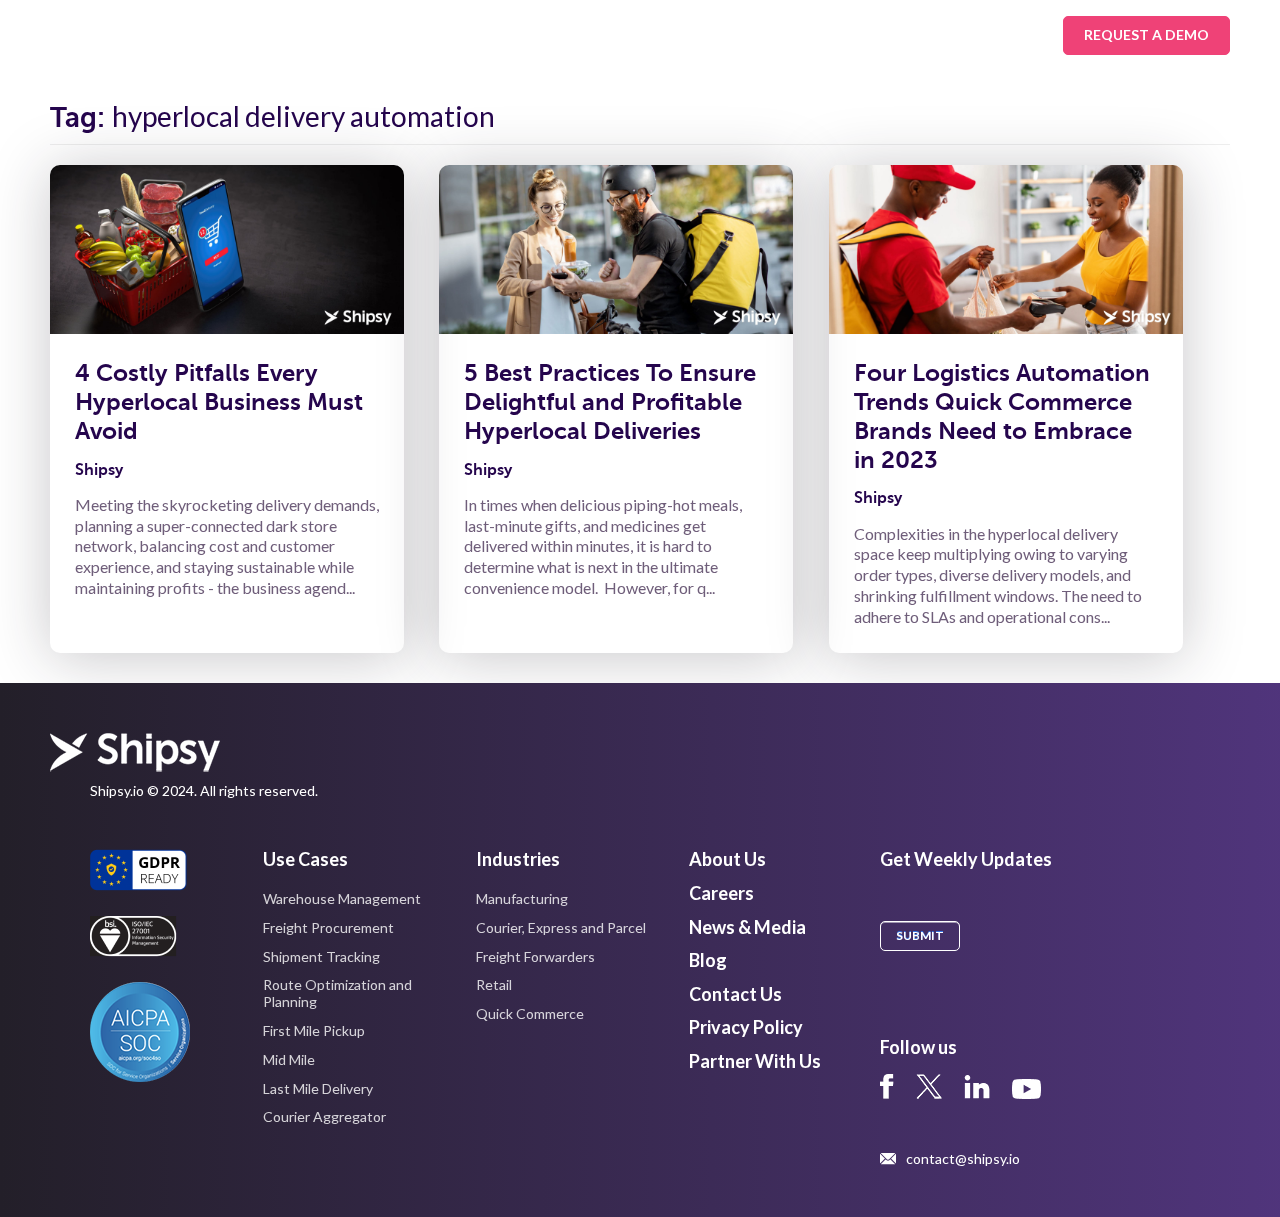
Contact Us (735, 994)
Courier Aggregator (324, 1116)
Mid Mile (289, 1059)
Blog (708, 960)
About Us (805, 35)
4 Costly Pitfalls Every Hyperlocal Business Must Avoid (219, 402)
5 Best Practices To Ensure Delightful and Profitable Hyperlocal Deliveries (610, 402)
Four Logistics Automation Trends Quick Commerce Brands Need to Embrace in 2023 (1002, 416)
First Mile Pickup (314, 1030)
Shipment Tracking (321, 956)
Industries (430, 35)
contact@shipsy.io (963, 1159)
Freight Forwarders (535, 956)
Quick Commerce (530, 1013)
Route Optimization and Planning (337, 993)
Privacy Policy (746, 1027)
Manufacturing (522, 898)
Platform (554, 35)
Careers (721, 893)
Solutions (304, 35)
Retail (494, 984)
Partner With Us (755, 1061)
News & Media (747, 927)
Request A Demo (1146, 34)
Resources (679, 35)
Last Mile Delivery (318, 1088)
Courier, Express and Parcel (561, 927)
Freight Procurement (328, 927)
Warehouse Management (342, 898)
